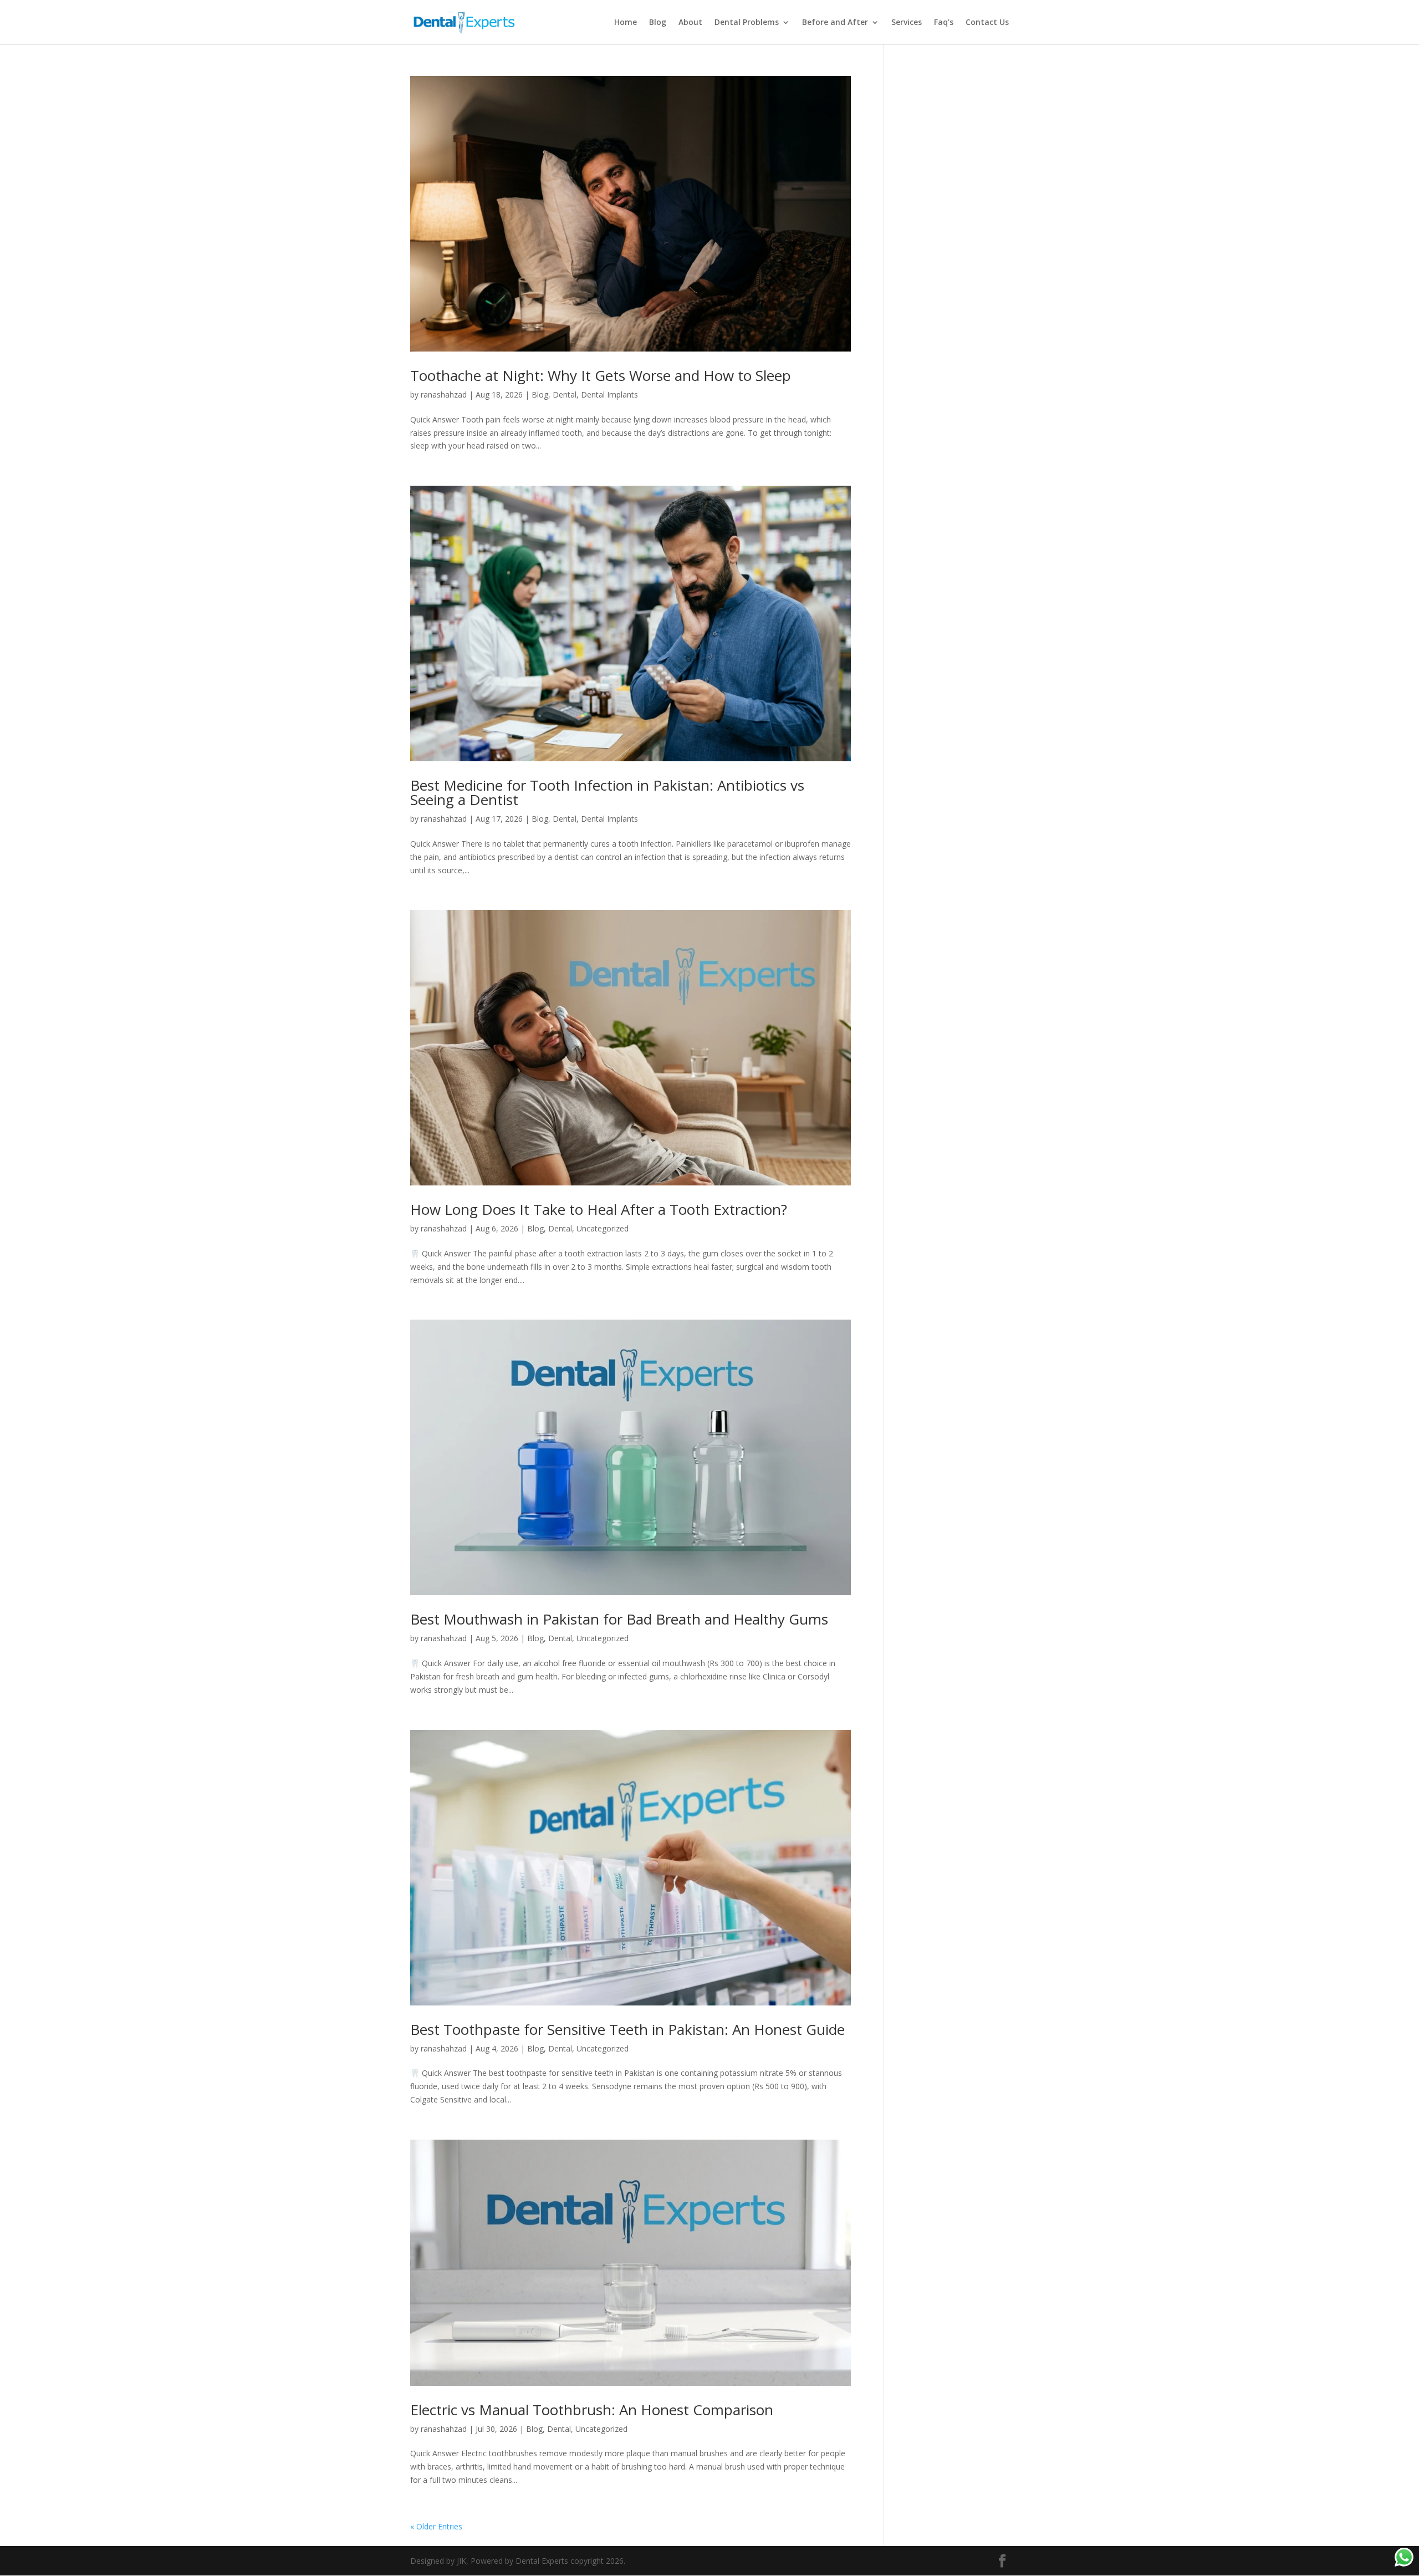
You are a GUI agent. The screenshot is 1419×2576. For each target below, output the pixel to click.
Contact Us (987, 23)
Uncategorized (603, 1228)
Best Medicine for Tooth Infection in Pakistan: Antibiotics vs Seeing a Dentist (607, 792)
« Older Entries (436, 2526)
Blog (658, 23)
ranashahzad (444, 394)
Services (907, 23)
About (690, 23)
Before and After (835, 23)
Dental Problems (747, 23)
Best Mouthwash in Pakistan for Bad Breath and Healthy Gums (619, 1619)
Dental (565, 394)
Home (626, 23)
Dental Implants (609, 394)
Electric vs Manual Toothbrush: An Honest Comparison (592, 2410)
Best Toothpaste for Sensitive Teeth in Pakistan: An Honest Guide (627, 2029)
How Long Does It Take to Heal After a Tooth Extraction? (599, 1209)
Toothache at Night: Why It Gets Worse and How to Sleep (601, 375)
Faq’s (944, 23)
